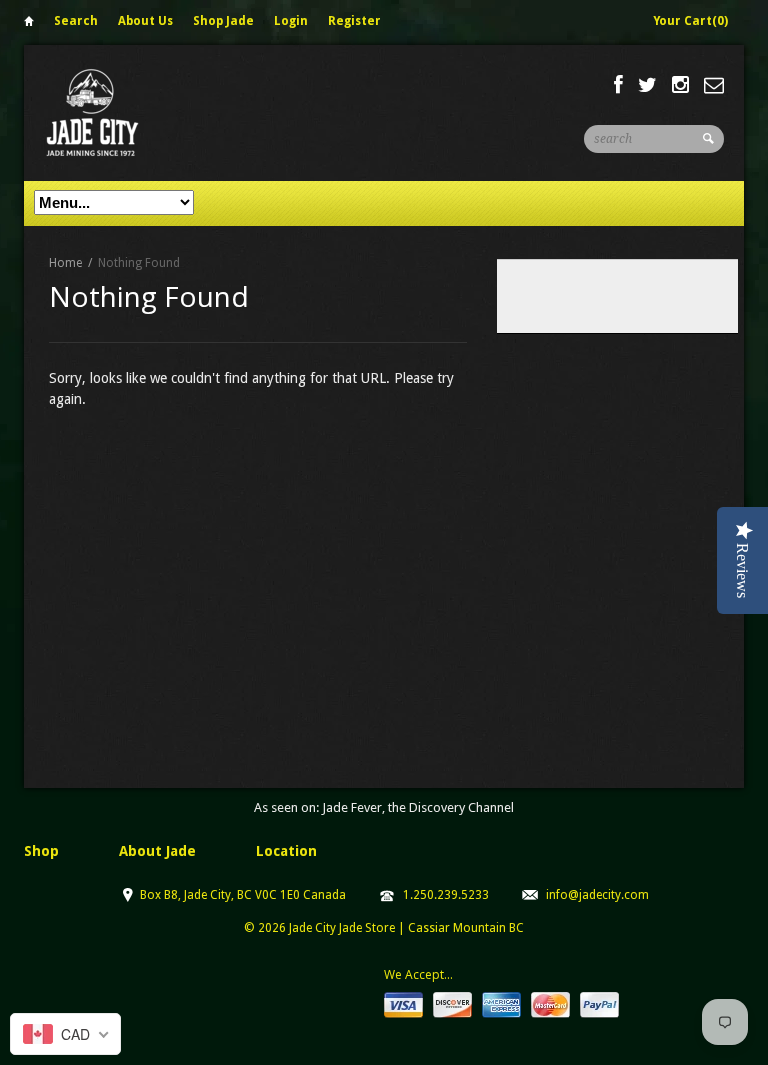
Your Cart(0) (690, 21)
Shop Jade (223, 21)
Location (286, 851)
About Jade (157, 851)
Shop (41, 851)
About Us (145, 21)
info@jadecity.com (597, 895)
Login (291, 21)
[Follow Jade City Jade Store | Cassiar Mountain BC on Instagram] (680, 85)
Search (76, 21)
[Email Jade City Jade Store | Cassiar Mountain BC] (714, 85)
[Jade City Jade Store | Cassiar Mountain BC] (110, 112)
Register (354, 21)
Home (29, 24)
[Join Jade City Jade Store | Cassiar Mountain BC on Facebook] (618, 85)
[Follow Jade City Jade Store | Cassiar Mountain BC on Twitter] (647, 85)
